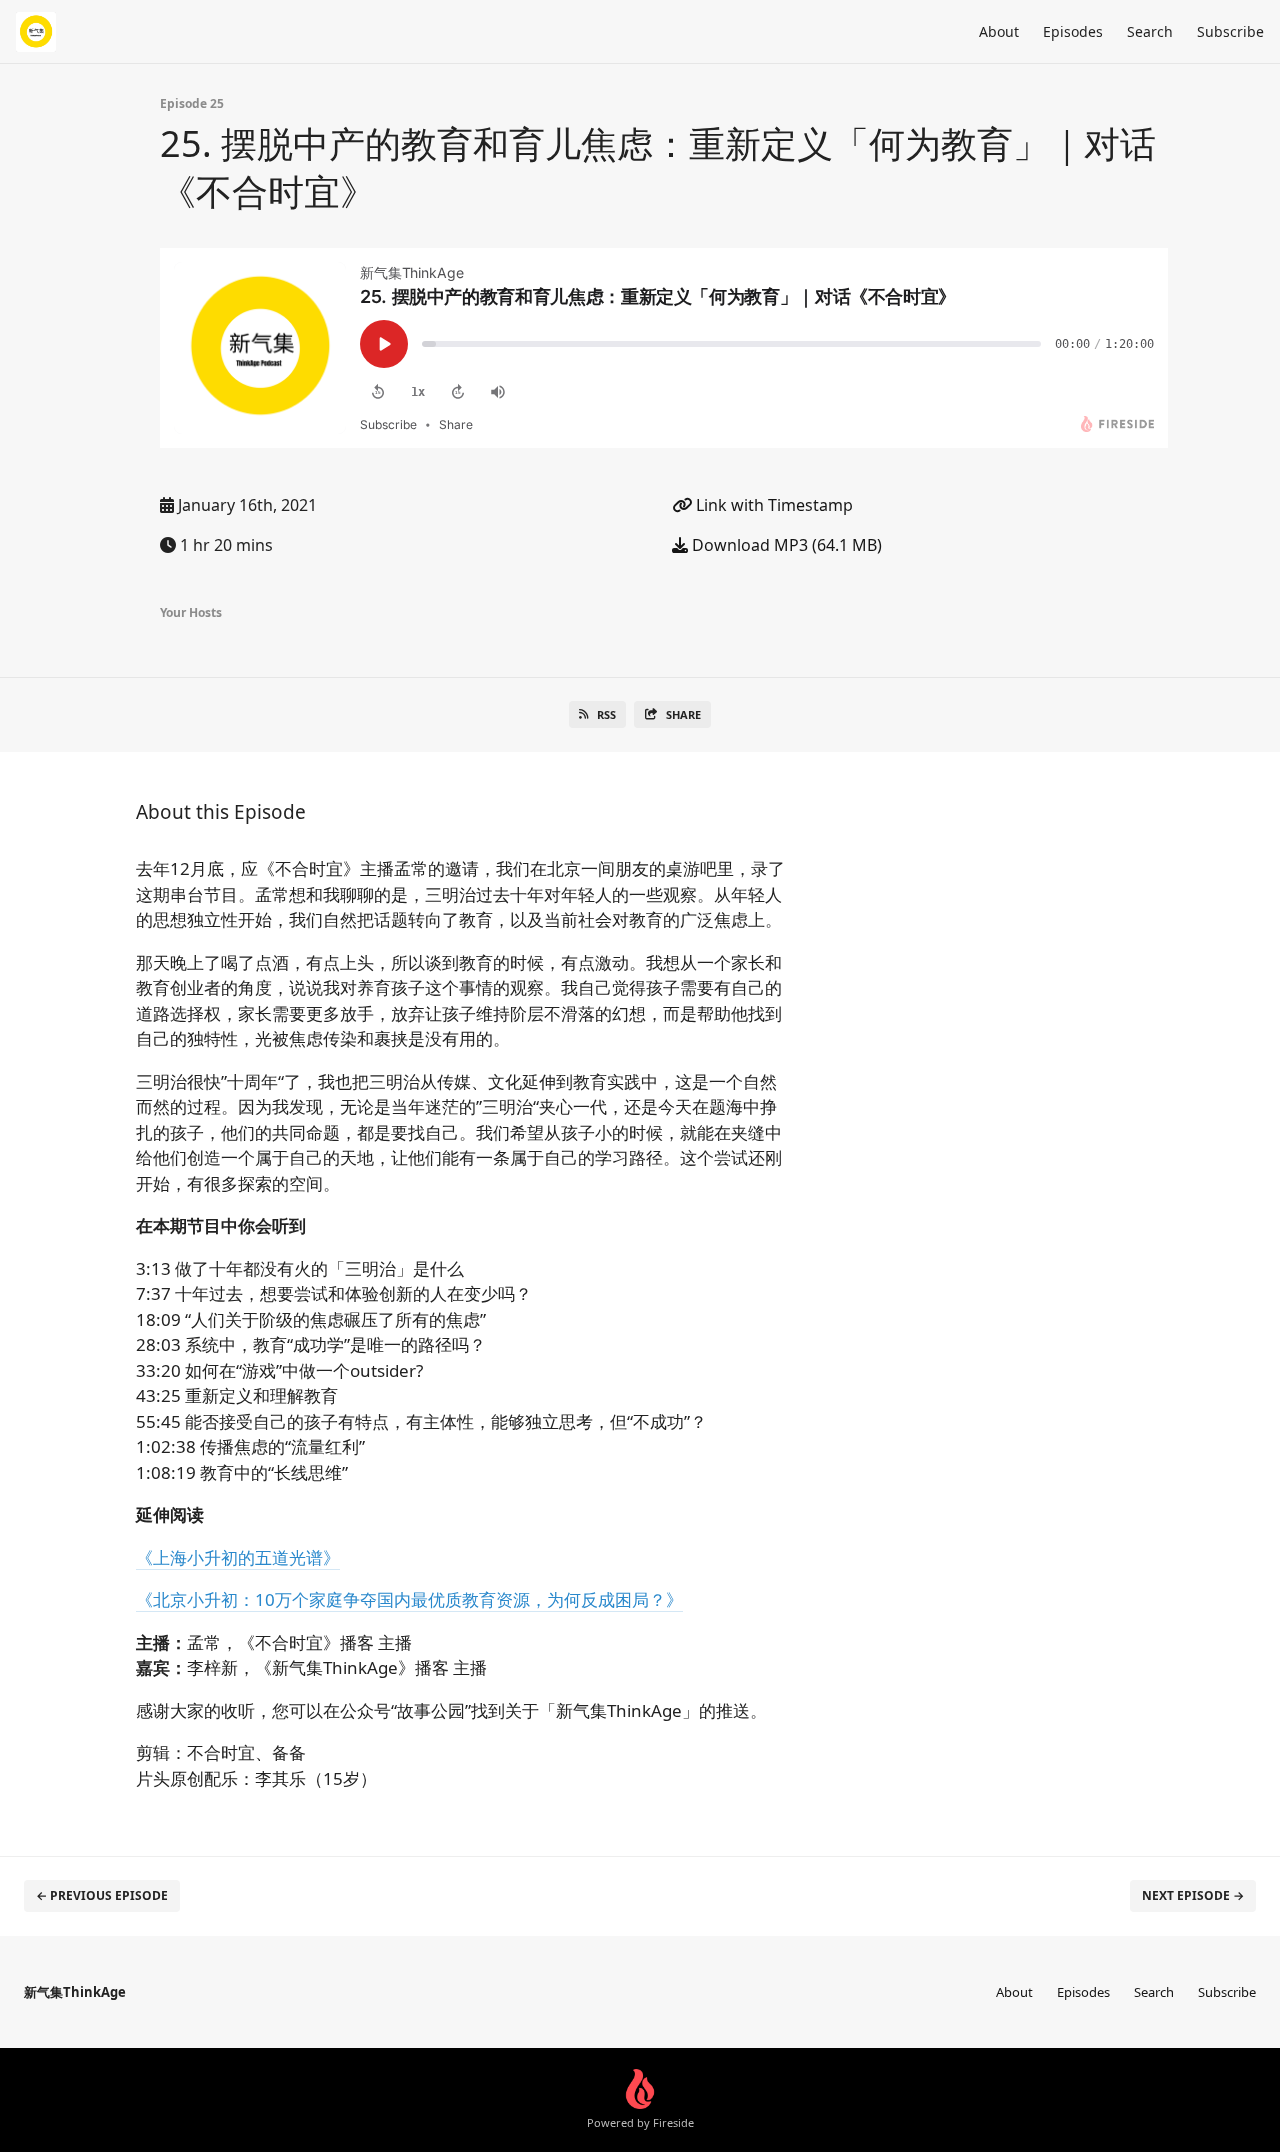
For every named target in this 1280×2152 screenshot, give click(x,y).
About (999, 31)
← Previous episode (102, 1895)
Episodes (1073, 31)
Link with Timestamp (772, 505)
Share (683, 714)
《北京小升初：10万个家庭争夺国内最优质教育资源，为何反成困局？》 (409, 1599)
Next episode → (1193, 1895)
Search (1150, 31)
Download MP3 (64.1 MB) (785, 545)
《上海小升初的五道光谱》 (238, 1557)
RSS (606, 714)
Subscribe (1230, 31)
